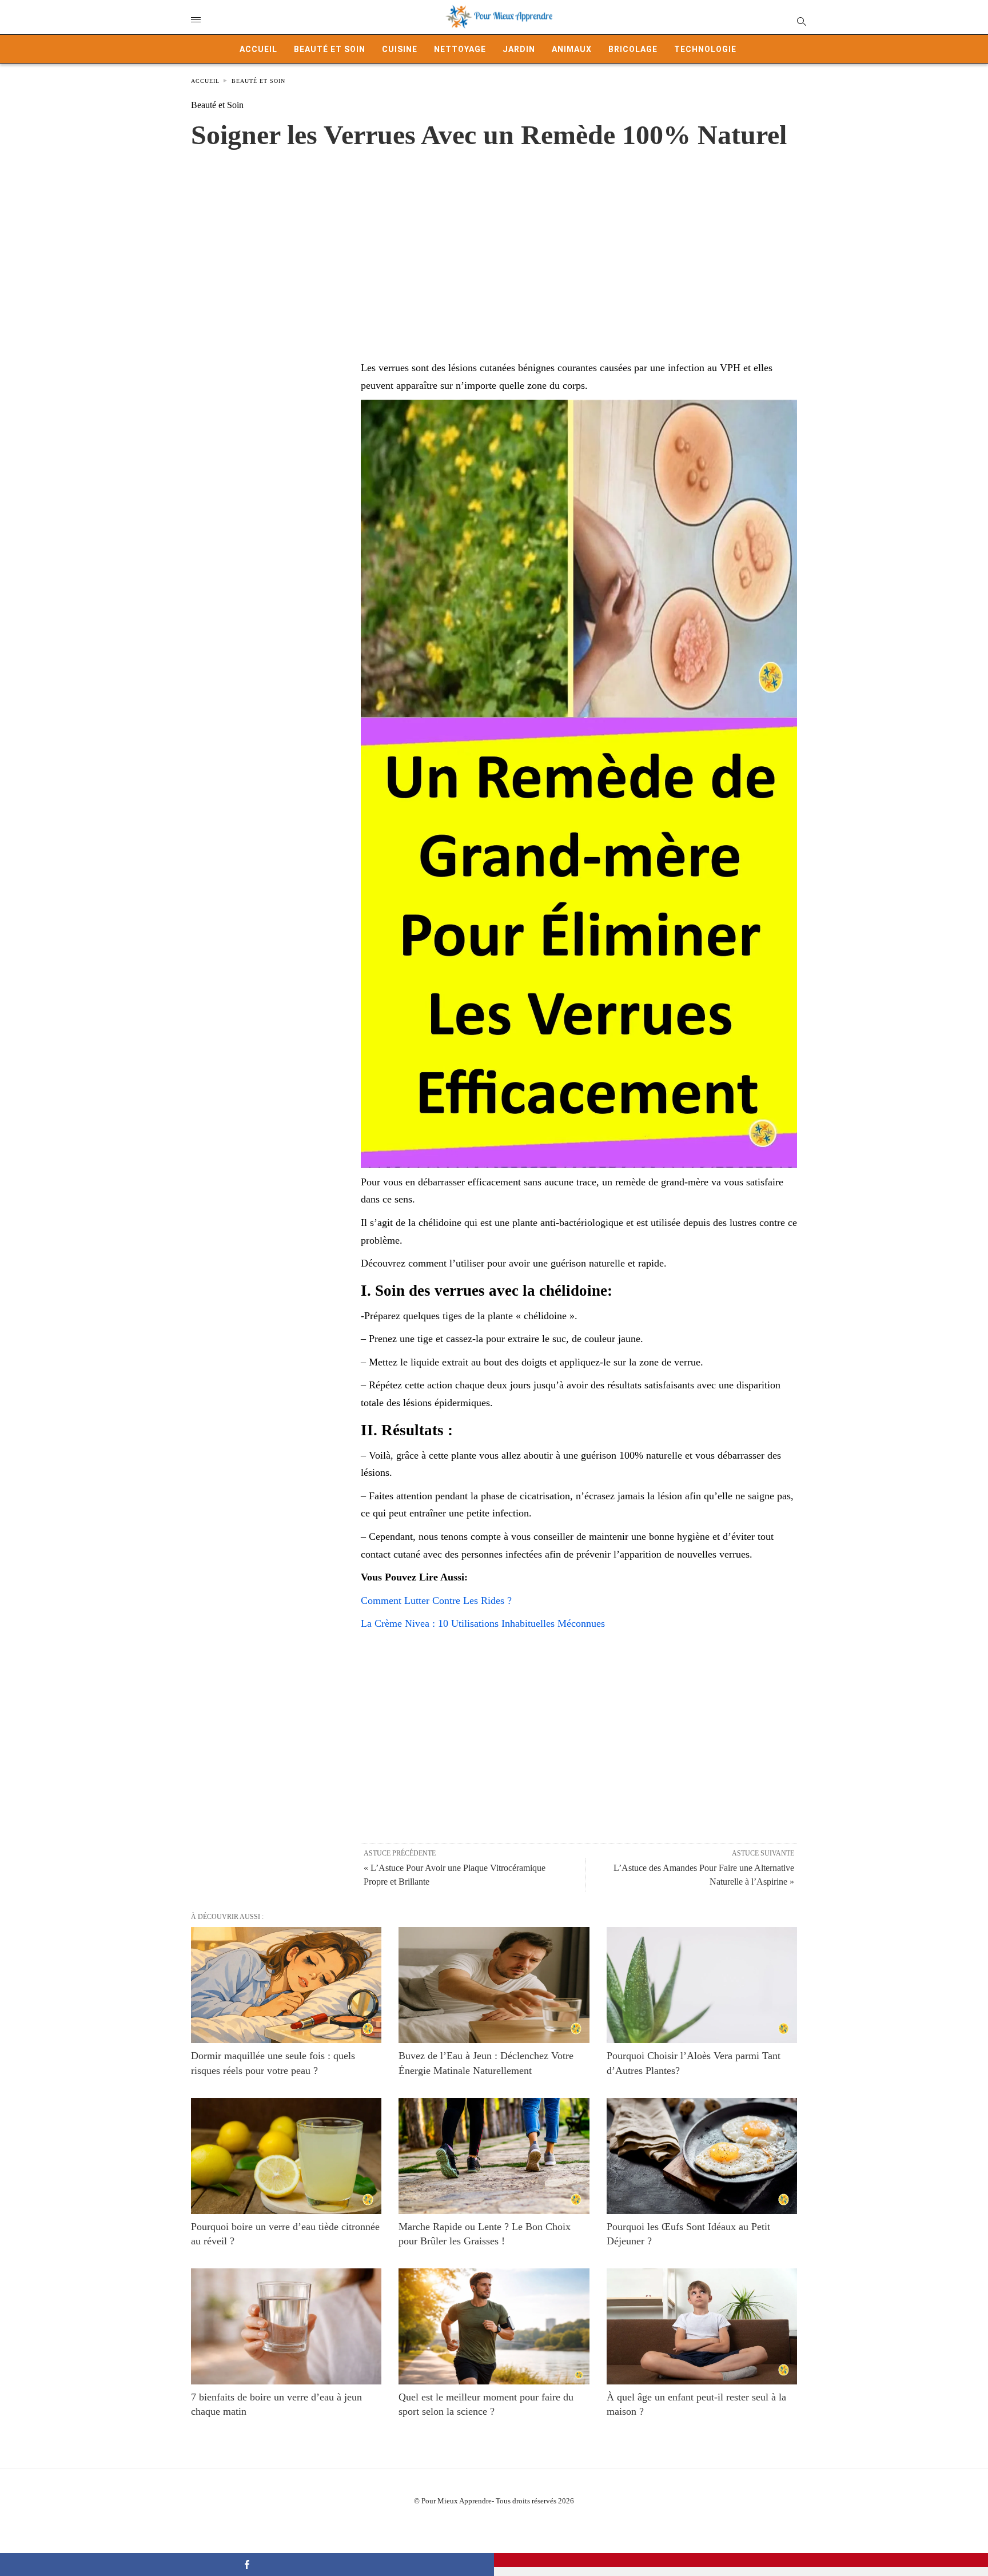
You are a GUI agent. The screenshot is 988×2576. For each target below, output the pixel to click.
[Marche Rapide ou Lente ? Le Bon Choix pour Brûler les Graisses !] (494, 2156)
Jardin (519, 49)
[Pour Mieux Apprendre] (500, 17)
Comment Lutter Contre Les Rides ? (436, 1600)
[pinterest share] (741, 2560)
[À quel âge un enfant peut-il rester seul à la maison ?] (702, 2326)
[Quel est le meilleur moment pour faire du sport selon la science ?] (494, 2326)
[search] (801, 21)
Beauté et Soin (330, 49)
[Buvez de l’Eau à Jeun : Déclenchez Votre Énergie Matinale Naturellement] (494, 1985)
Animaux (572, 49)
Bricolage (633, 49)
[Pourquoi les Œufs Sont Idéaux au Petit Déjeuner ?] (702, 2156)
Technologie (705, 49)
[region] (494, 243)
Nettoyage (460, 49)
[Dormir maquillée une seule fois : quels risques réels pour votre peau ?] (286, 1985)
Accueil (258, 49)
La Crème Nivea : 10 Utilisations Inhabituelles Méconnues (483, 1623)
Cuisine (400, 49)
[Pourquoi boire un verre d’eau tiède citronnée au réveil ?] (286, 2156)
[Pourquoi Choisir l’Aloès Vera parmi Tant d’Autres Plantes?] (702, 1985)
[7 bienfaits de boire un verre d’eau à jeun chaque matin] (286, 2326)
